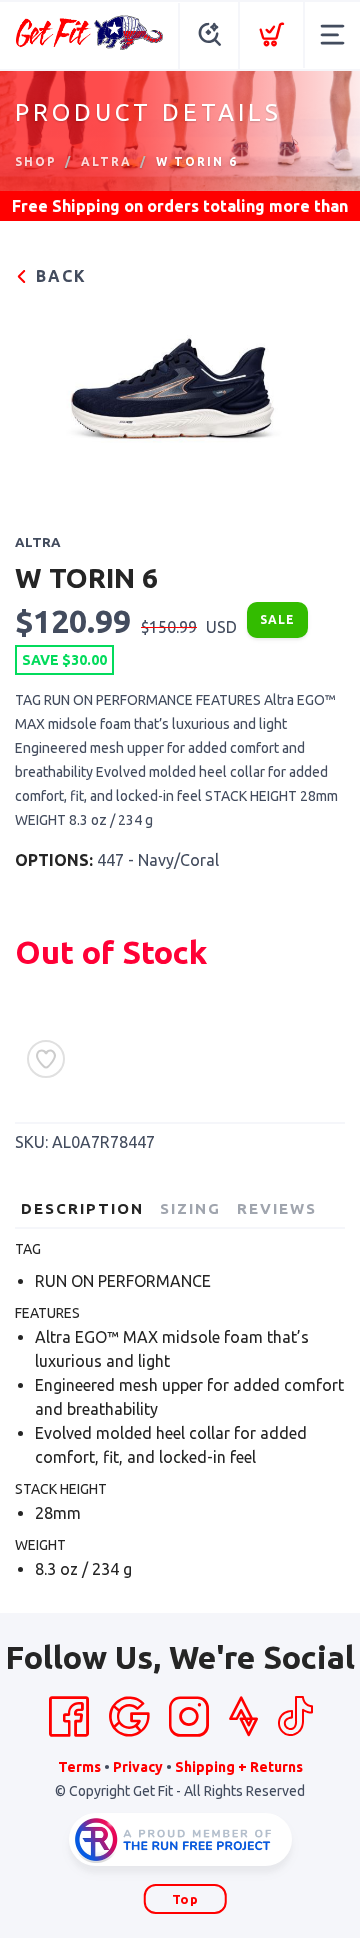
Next (314, 397)
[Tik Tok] (295, 1717)
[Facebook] (69, 1717)
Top (185, 1899)
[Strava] (243, 1717)
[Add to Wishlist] (46, 1059)
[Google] (129, 1717)
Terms (79, 1767)
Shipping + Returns (239, 1767)
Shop (36, 161)
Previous (46, 397)
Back (58, 276)
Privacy (138, 1767)
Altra (106, 161)
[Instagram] (189, 1717)
